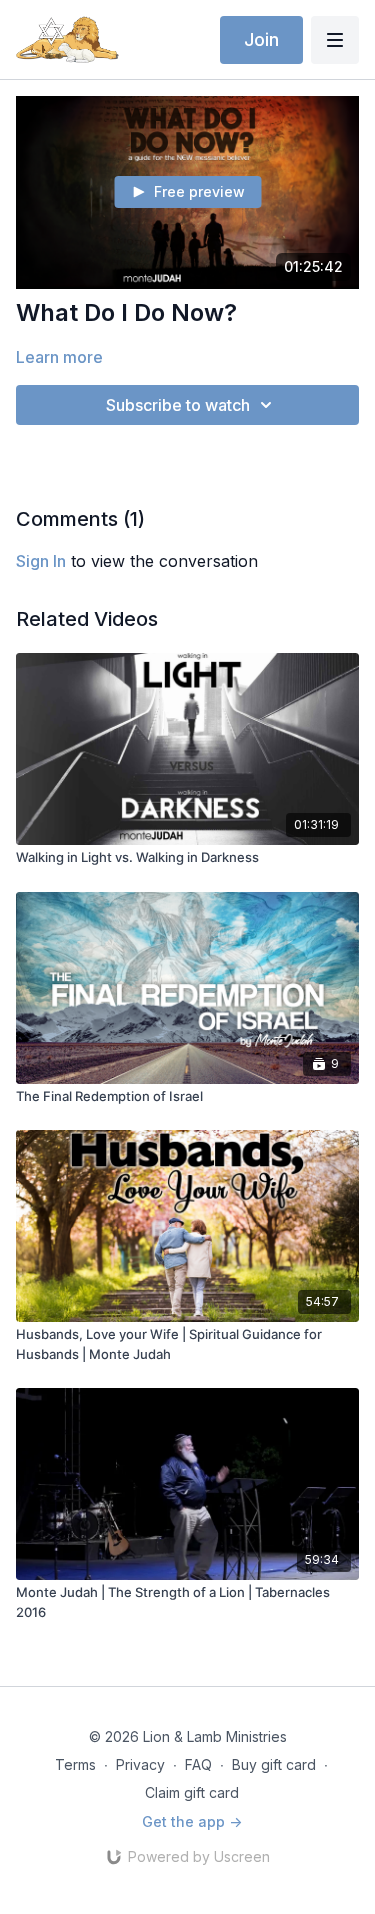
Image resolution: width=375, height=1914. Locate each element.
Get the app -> (192, 1821)
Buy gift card (274, 1764)
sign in (41, 561)
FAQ (198, 1764)
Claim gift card (192, 1792)
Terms (75, 1764)
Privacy (140, 1764)
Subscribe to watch (178, 405)
